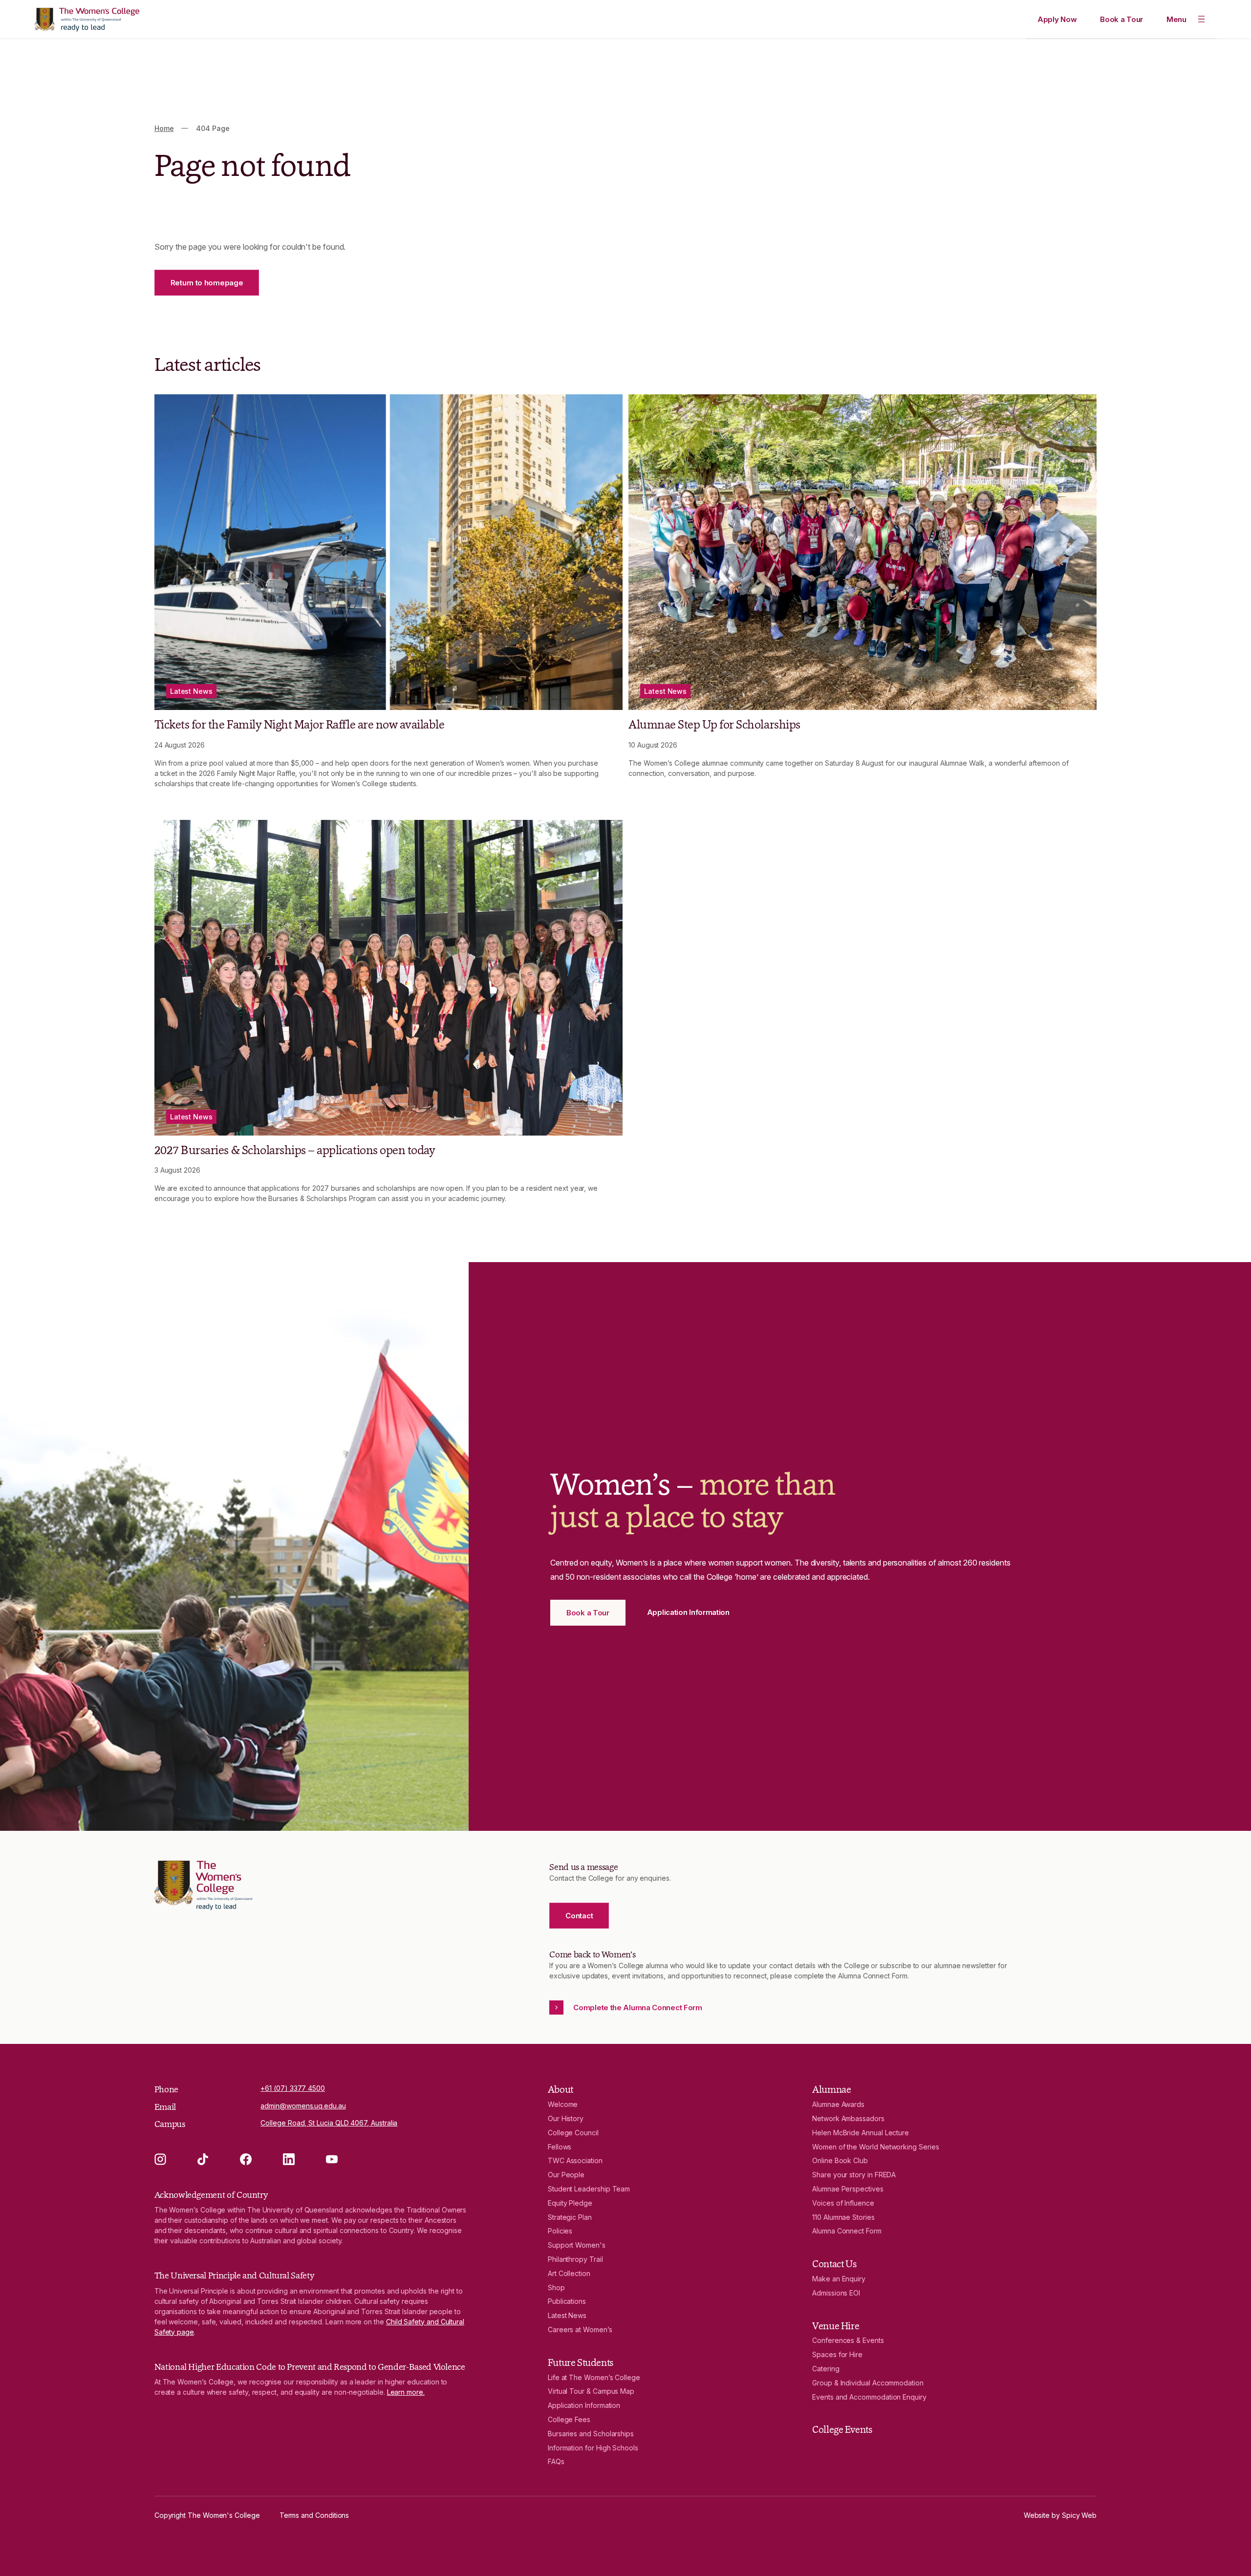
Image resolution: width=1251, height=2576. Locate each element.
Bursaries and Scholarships (591, 2434)
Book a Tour (1122, 19)
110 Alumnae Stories (843, 2217)
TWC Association (575, 2160)
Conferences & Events (848, 2340)
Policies (560, 2231)
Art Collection (569, 2273)
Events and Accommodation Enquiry (869, 2397)
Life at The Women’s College (594, 2377)
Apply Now (1057, 19)
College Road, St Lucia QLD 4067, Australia (329, 2123)
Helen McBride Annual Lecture (861, 2133)
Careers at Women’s (580, 2329)
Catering (826, 2369)
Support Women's (577, 2245)
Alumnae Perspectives (848, 2189)
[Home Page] (87, 20)
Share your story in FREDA (854, 2175)
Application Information (584, 2405)
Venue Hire (836, 2326)
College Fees (569, 2419)
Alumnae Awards (838, 2104)
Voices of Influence (843, 2203)
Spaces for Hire (837, 2354)
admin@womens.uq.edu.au (303, 2106)
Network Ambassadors (848, 2118)
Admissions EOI (836, 2293)
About (561, 2089)
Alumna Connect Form (847, 2231)
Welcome (563, 2104)
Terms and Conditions (314, 2515)
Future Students (581, 2362)
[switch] (1186, 19)
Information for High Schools (593, 2448)
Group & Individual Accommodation (868, 2383)
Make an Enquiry (839, 2279)
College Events (842, 2429)
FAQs (556, 2461)
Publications (567, 2301)
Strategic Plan (570, 2217)
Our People (566, 2175)
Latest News (567, 2315)
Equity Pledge (570, 2203)
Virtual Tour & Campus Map (591, 2391)
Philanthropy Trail (575, 2259)
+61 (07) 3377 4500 (293, 2088)
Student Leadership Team (589, 2189)
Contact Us (834, 2264)
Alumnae (831, 2089)
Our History (566, 2118)
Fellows (560, 2147)
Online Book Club (840, 2160)
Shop (556, 2287)
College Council (573, 2133)
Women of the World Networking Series (875, 2147)
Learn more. (406, 2392)
